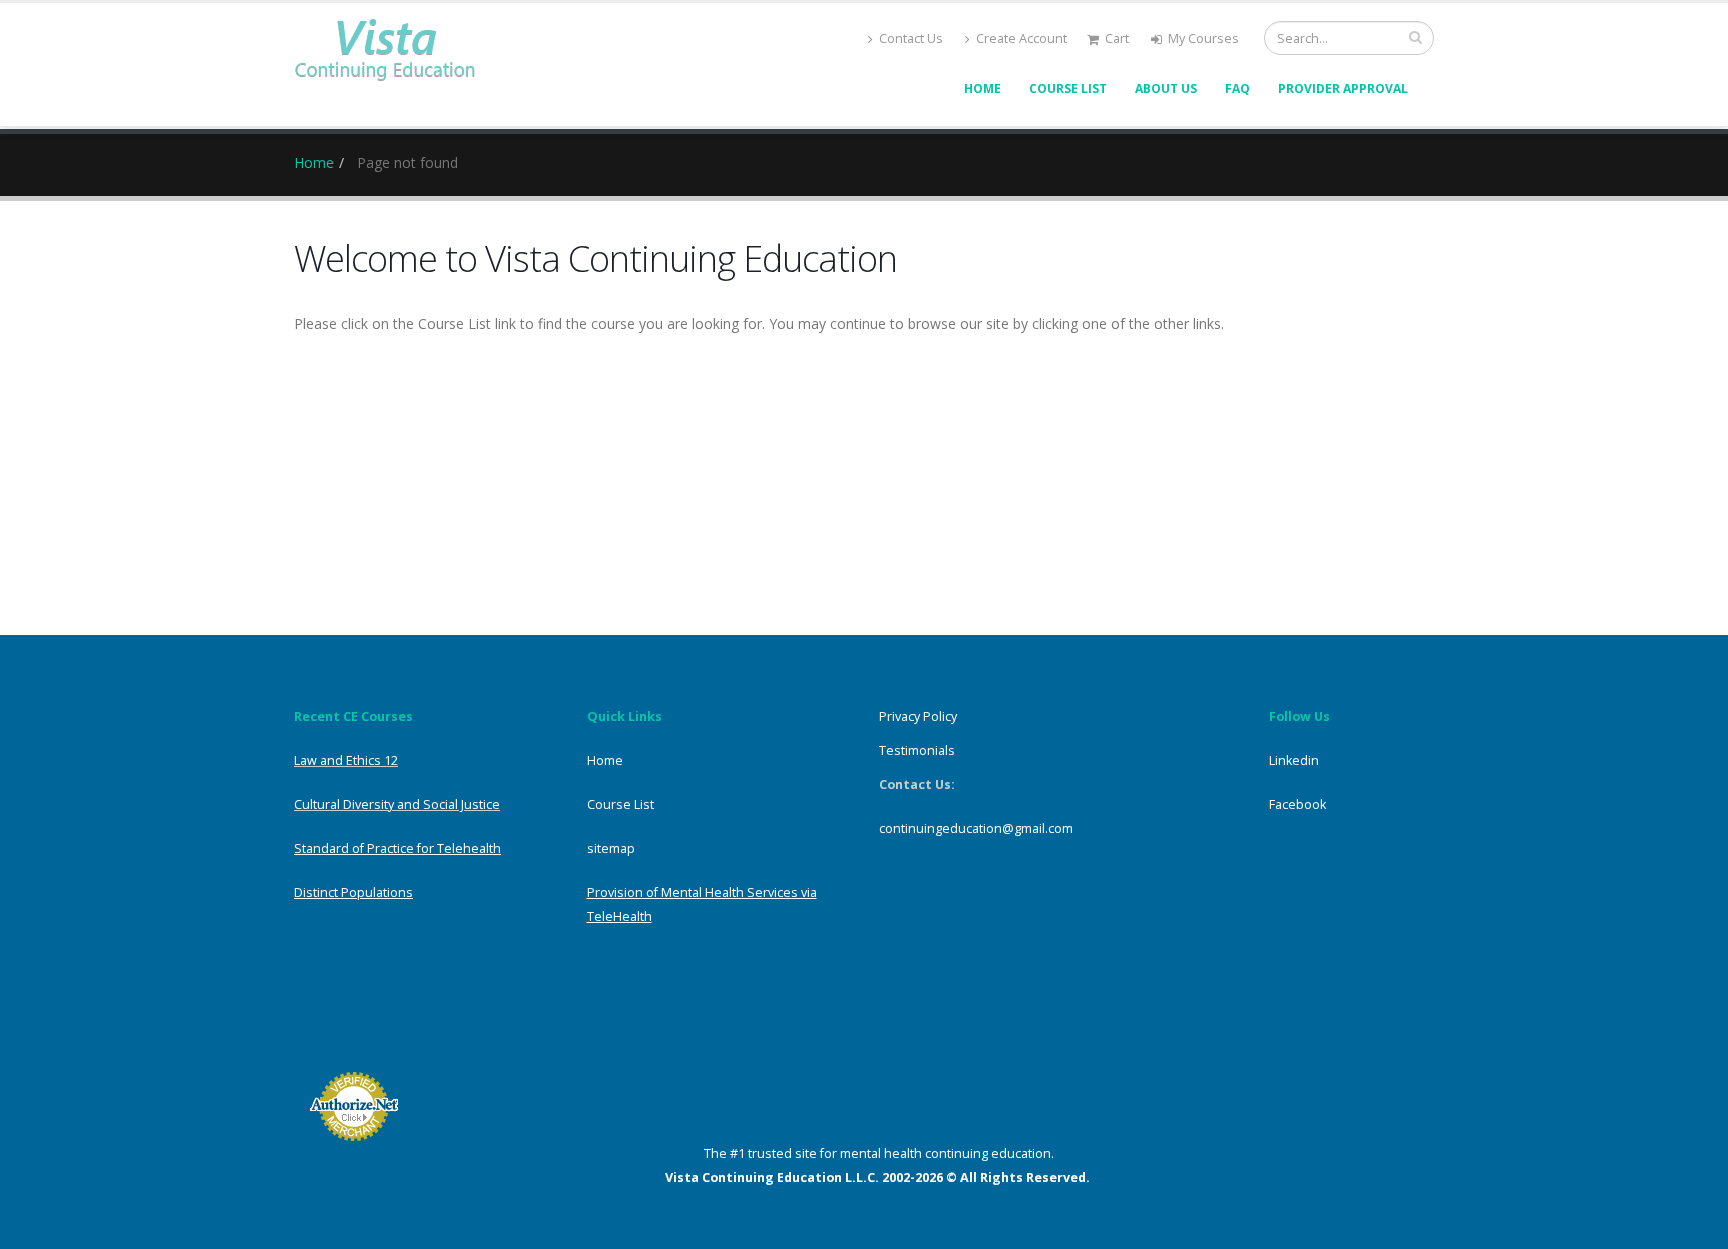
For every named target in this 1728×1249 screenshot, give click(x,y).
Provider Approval (1343, 88)
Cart (1117, 38)
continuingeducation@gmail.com (976, 828)
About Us (1166, 88)
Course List (1068, 88)
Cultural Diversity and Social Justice (397, 804)
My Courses (1203, 38)
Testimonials (917, 750)
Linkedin (1294, 760)
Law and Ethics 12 (346, 760)
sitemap (611, 848)
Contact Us (911, 38)
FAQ (1237, 88)
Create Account (1021, 38)
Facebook (1297, 804)
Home (982, 88)
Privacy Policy (918, 716)
